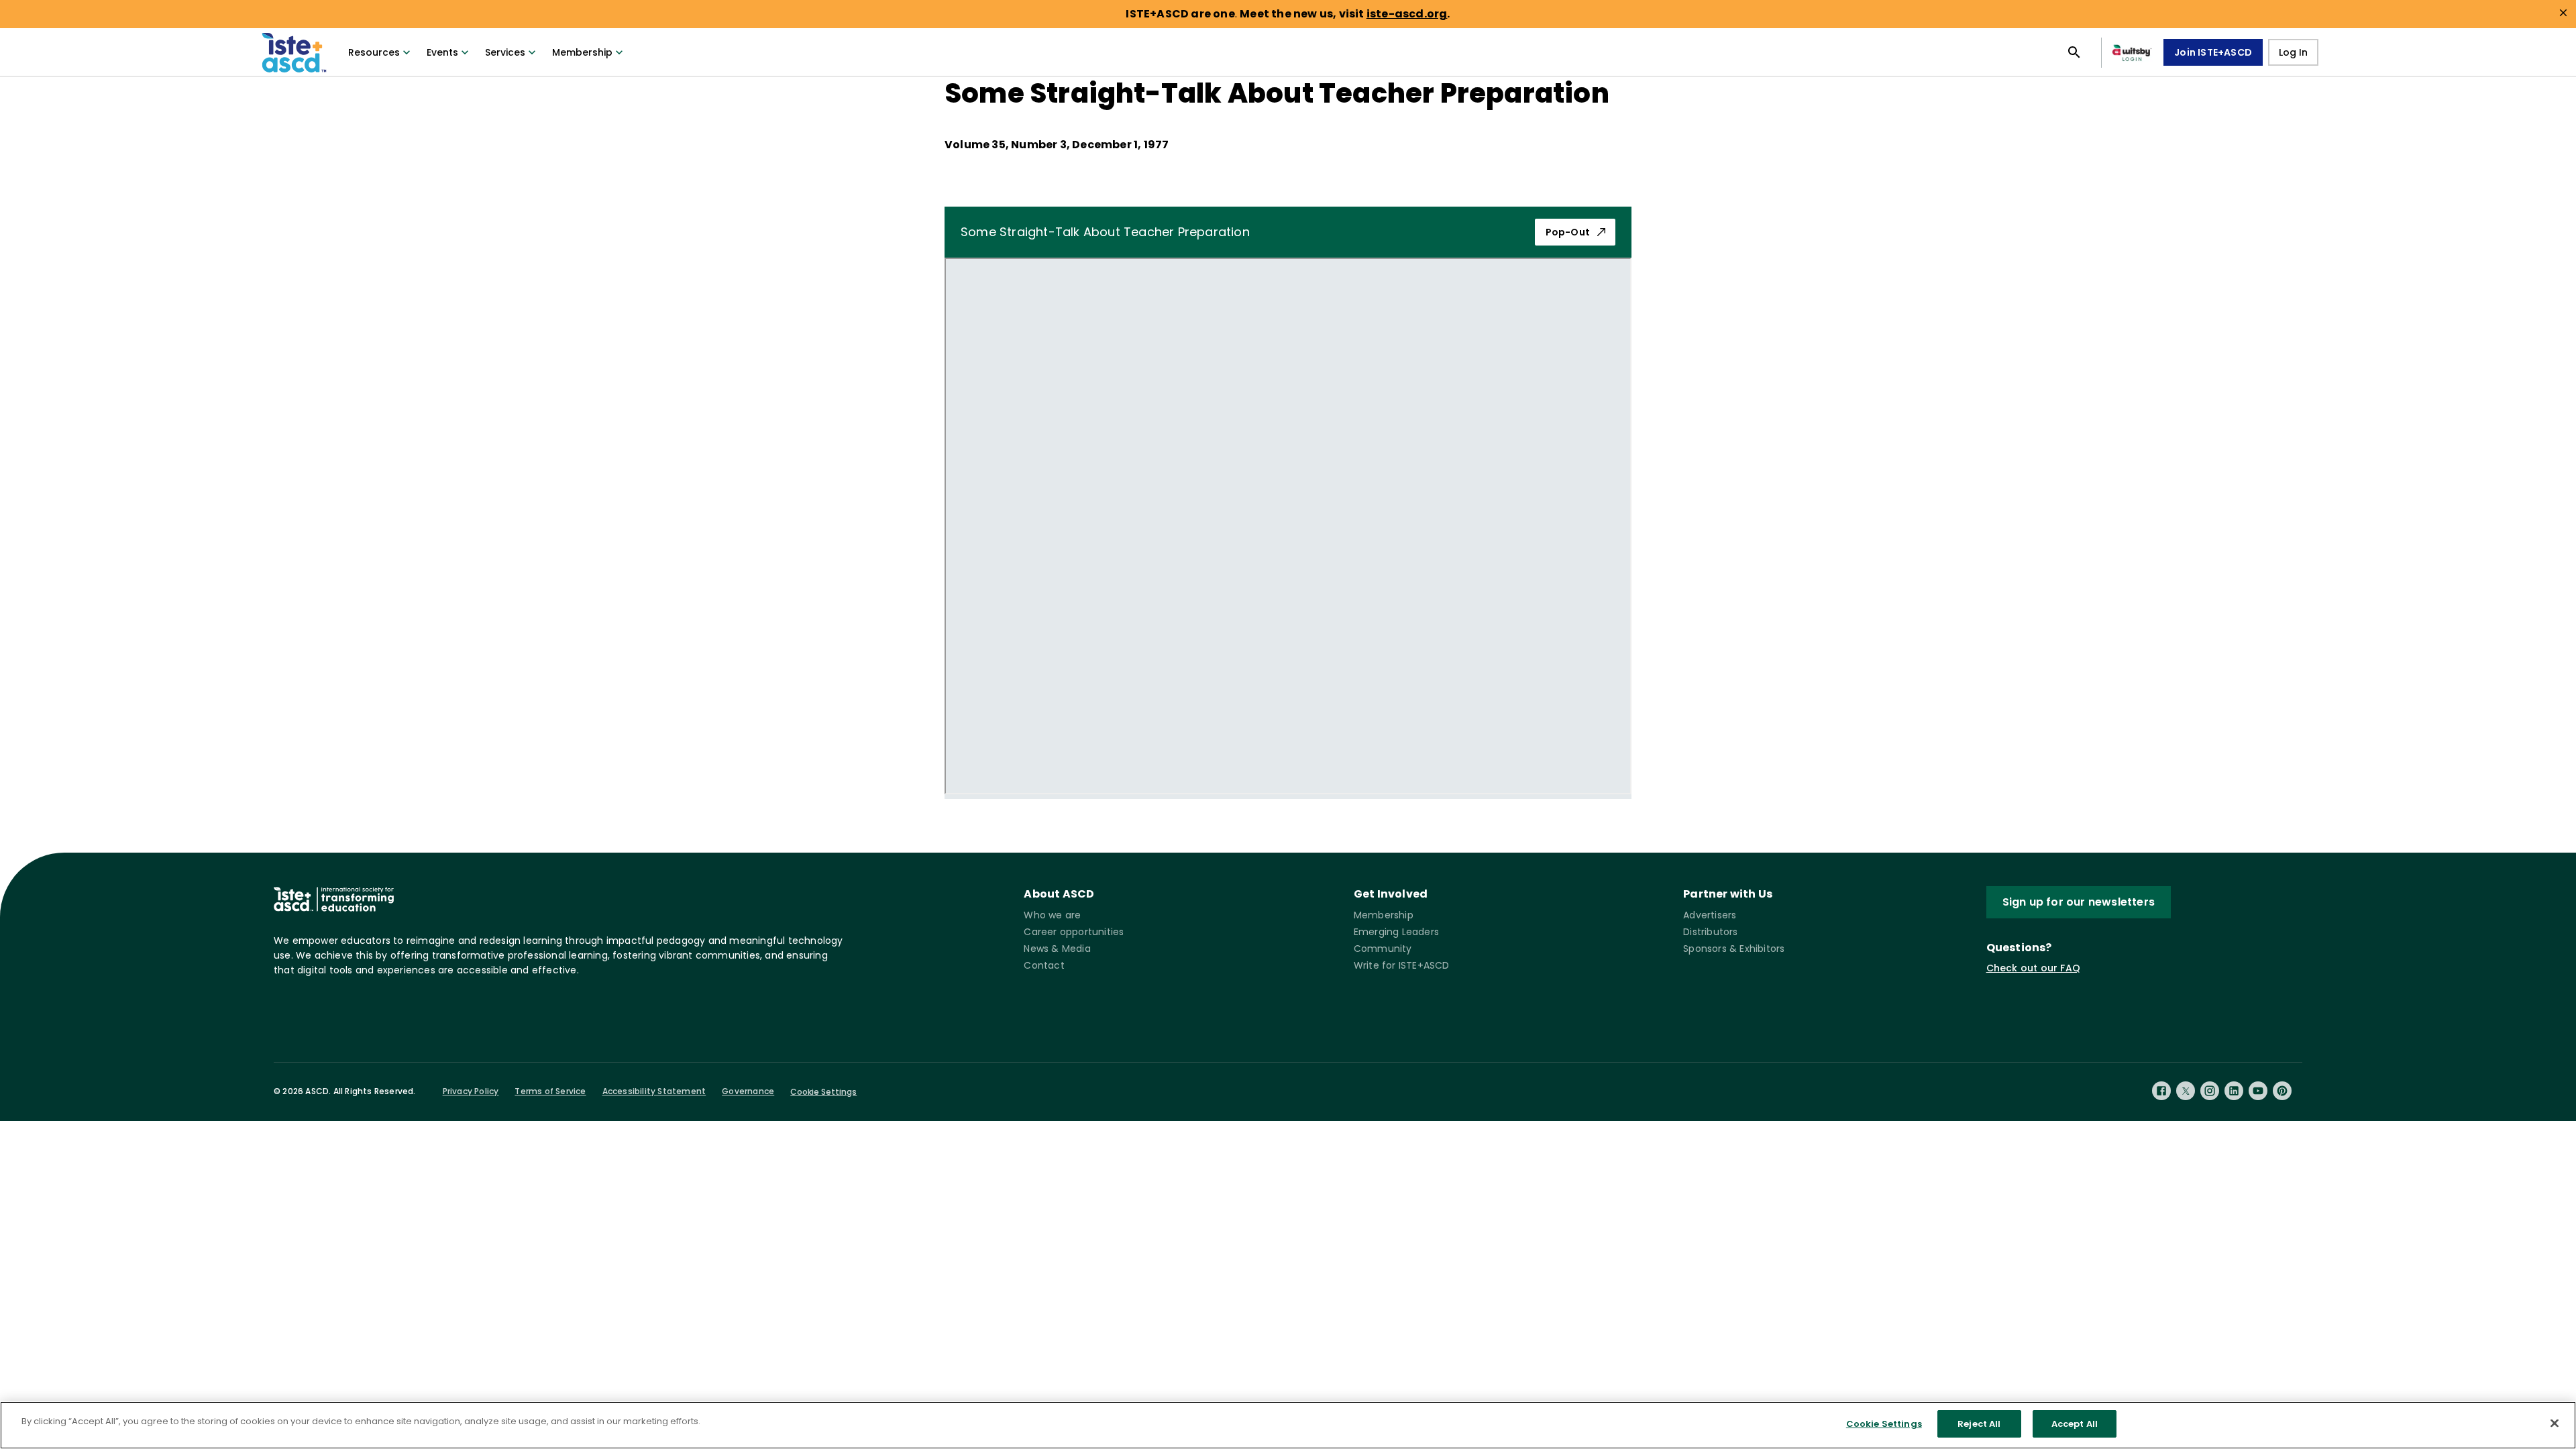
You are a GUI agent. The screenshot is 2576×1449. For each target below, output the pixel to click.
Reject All (1979, 1424)
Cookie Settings (823, 1092)
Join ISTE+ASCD (2213, 52)
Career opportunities (1074, 932)
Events (442, 52)
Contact (1044, 965)
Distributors (1710, 932)
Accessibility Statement (654, 1091)
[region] (1288, 1425)
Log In (2293, 52)
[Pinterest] (2282, 1091)
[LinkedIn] (2234, 1091)
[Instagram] (2210, 1091)
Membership (582, 52)
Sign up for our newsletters (2079, 902)
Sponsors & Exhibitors (1734, 949)
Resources (374, 52)
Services (505, 52)
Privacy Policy (471, 1091)
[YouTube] (2258, 1091)
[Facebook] (2161, 1091)
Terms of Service (550, 1091)
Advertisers (1710, 915)
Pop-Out (1568, 232)
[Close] (2555, 1423)
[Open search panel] (2074, 52)
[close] (2563, 13)
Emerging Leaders (1396, 932)
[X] (2186, 1091)
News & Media (1057, 949)
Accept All (2075, 1424)
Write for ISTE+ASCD (1402, 965)
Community (1383, 949)
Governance (748, 1091)
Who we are (1052, 915)
